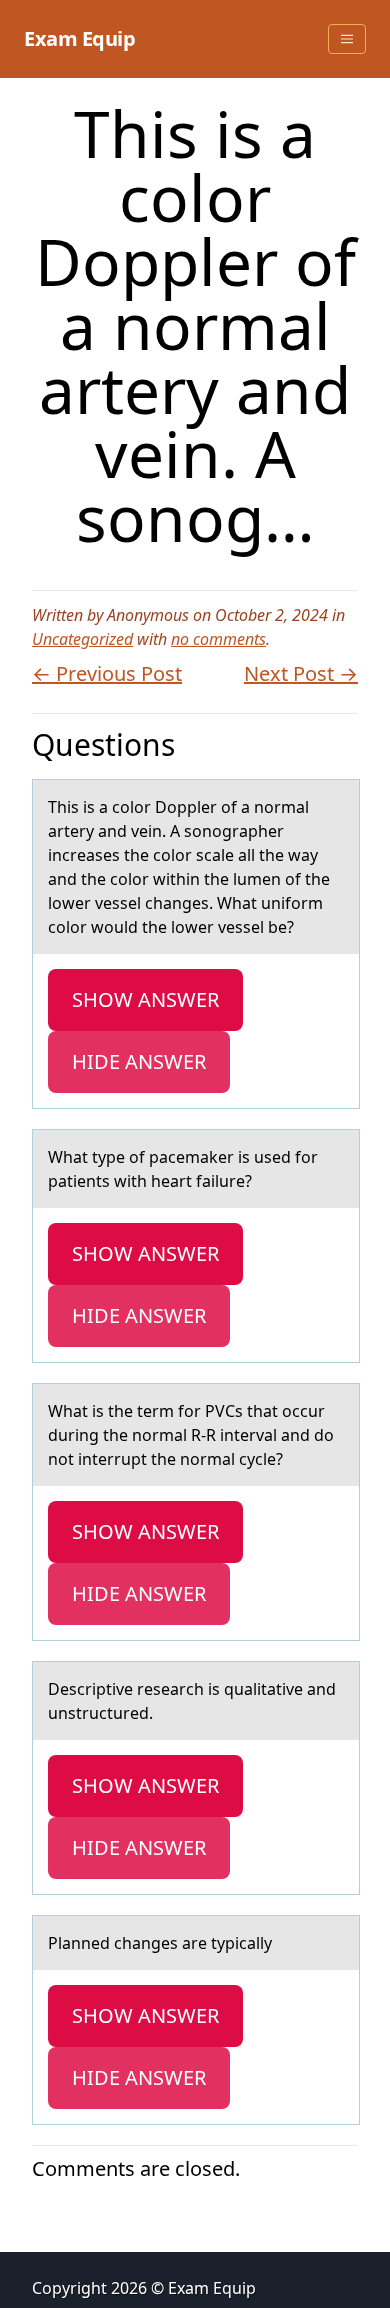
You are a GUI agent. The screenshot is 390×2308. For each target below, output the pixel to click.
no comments (218, 639)
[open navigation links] (347, 39)
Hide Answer (139, 1061)
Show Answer (145, 999)
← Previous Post (107, 673)
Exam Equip (79, 38)
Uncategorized (82, 639)
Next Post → (301, 673)
